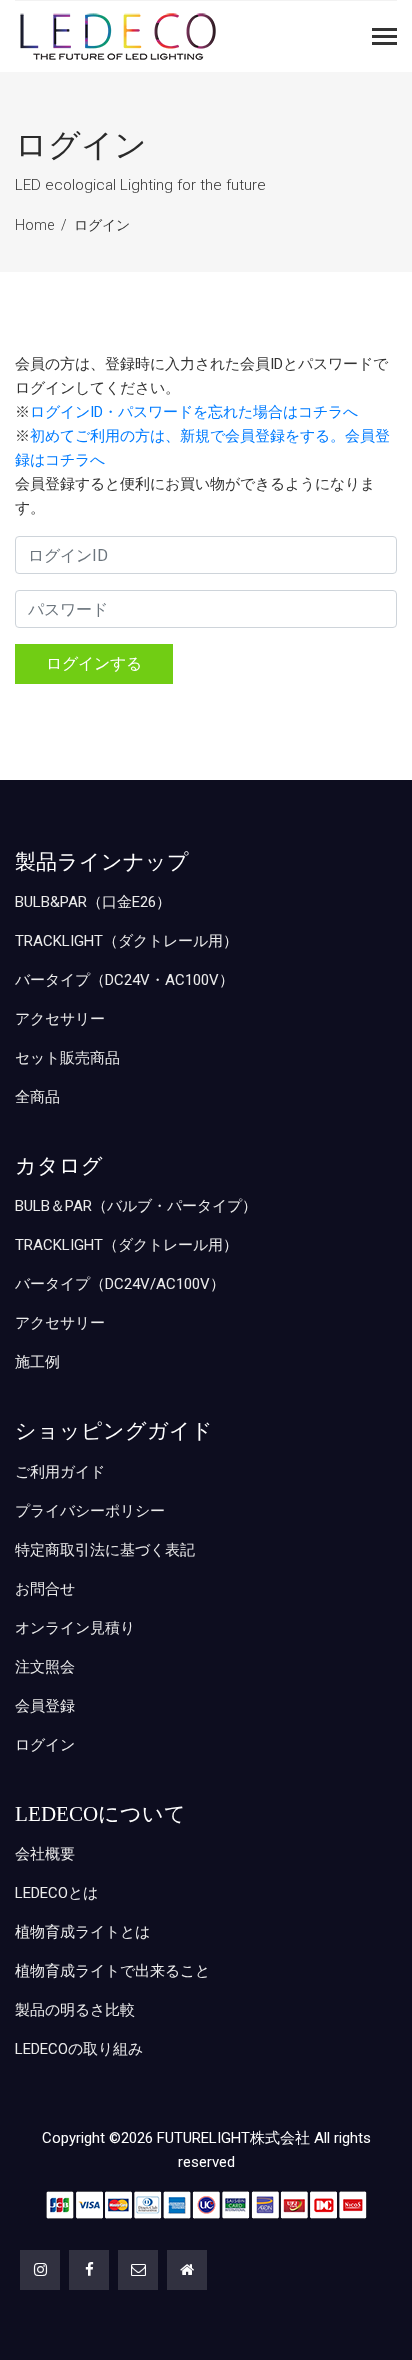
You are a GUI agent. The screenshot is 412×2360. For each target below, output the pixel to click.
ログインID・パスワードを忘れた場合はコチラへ (194, 412)
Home (34, 225)
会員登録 (45, 1706)
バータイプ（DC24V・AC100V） (124, 980)
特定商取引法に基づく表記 (105, 1550)
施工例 (37, 1362)
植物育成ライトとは (82, 1932)
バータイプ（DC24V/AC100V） (120, 1284)
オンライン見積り (75, 1628)
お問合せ (45, 1589)
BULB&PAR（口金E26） (93, 902)
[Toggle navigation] (384, 38)
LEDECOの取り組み (79, 2049)
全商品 (37, 1097)
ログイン (102, 225)
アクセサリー (60, 1019)
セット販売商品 (67, 1058)
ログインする (94, 663)
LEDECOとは (56, 1893)
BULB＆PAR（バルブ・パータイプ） (136, 1206)
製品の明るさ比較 (75, 2010)
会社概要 (45, 1854)
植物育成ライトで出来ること (112, 1971)
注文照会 (45, 1667)
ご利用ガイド (60, 1472)
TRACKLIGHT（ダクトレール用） (126, 941)
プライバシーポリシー (90, 1511)
